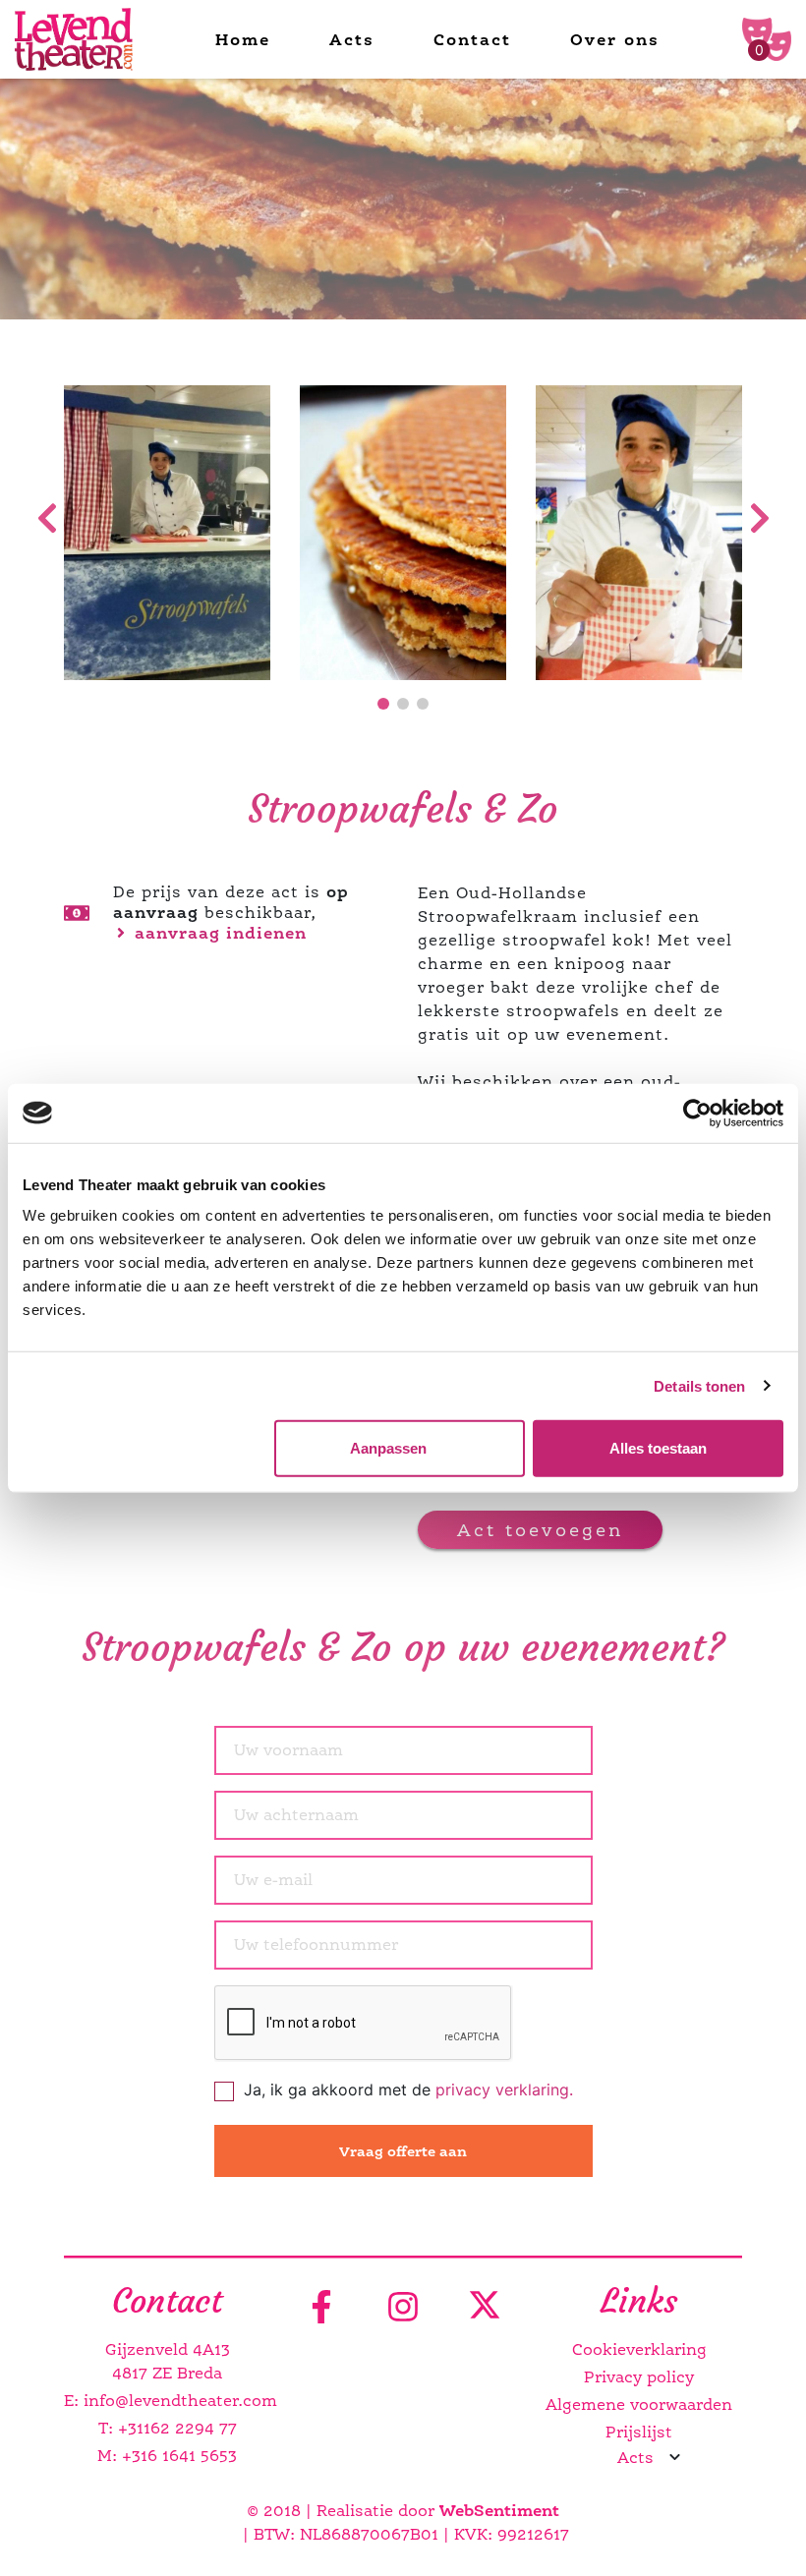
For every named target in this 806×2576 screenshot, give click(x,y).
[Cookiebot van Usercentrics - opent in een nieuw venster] (697, 1113)
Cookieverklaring (639, 2349)
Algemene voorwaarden (639, 2404)
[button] (383, 704)
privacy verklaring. (504, 2089)
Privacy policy (639, 2377)
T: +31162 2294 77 (168, 2428)
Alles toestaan (658, 1448)
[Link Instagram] (403, 2308)
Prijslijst (639, 2432)
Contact (472, 39)
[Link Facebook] (321, 2308)
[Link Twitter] (485, 2308)
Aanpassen (388, 1448)
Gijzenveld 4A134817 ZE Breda (168, 2361)
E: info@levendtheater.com (167, 2401)
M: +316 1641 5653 (167, 2456)
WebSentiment (499, 2510)
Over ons (615, 39)
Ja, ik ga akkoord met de (408, 2089)
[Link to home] (74, 40)
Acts (352, 39)
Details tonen (699, 1385)
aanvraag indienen (218, 933)
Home (243, 39)
